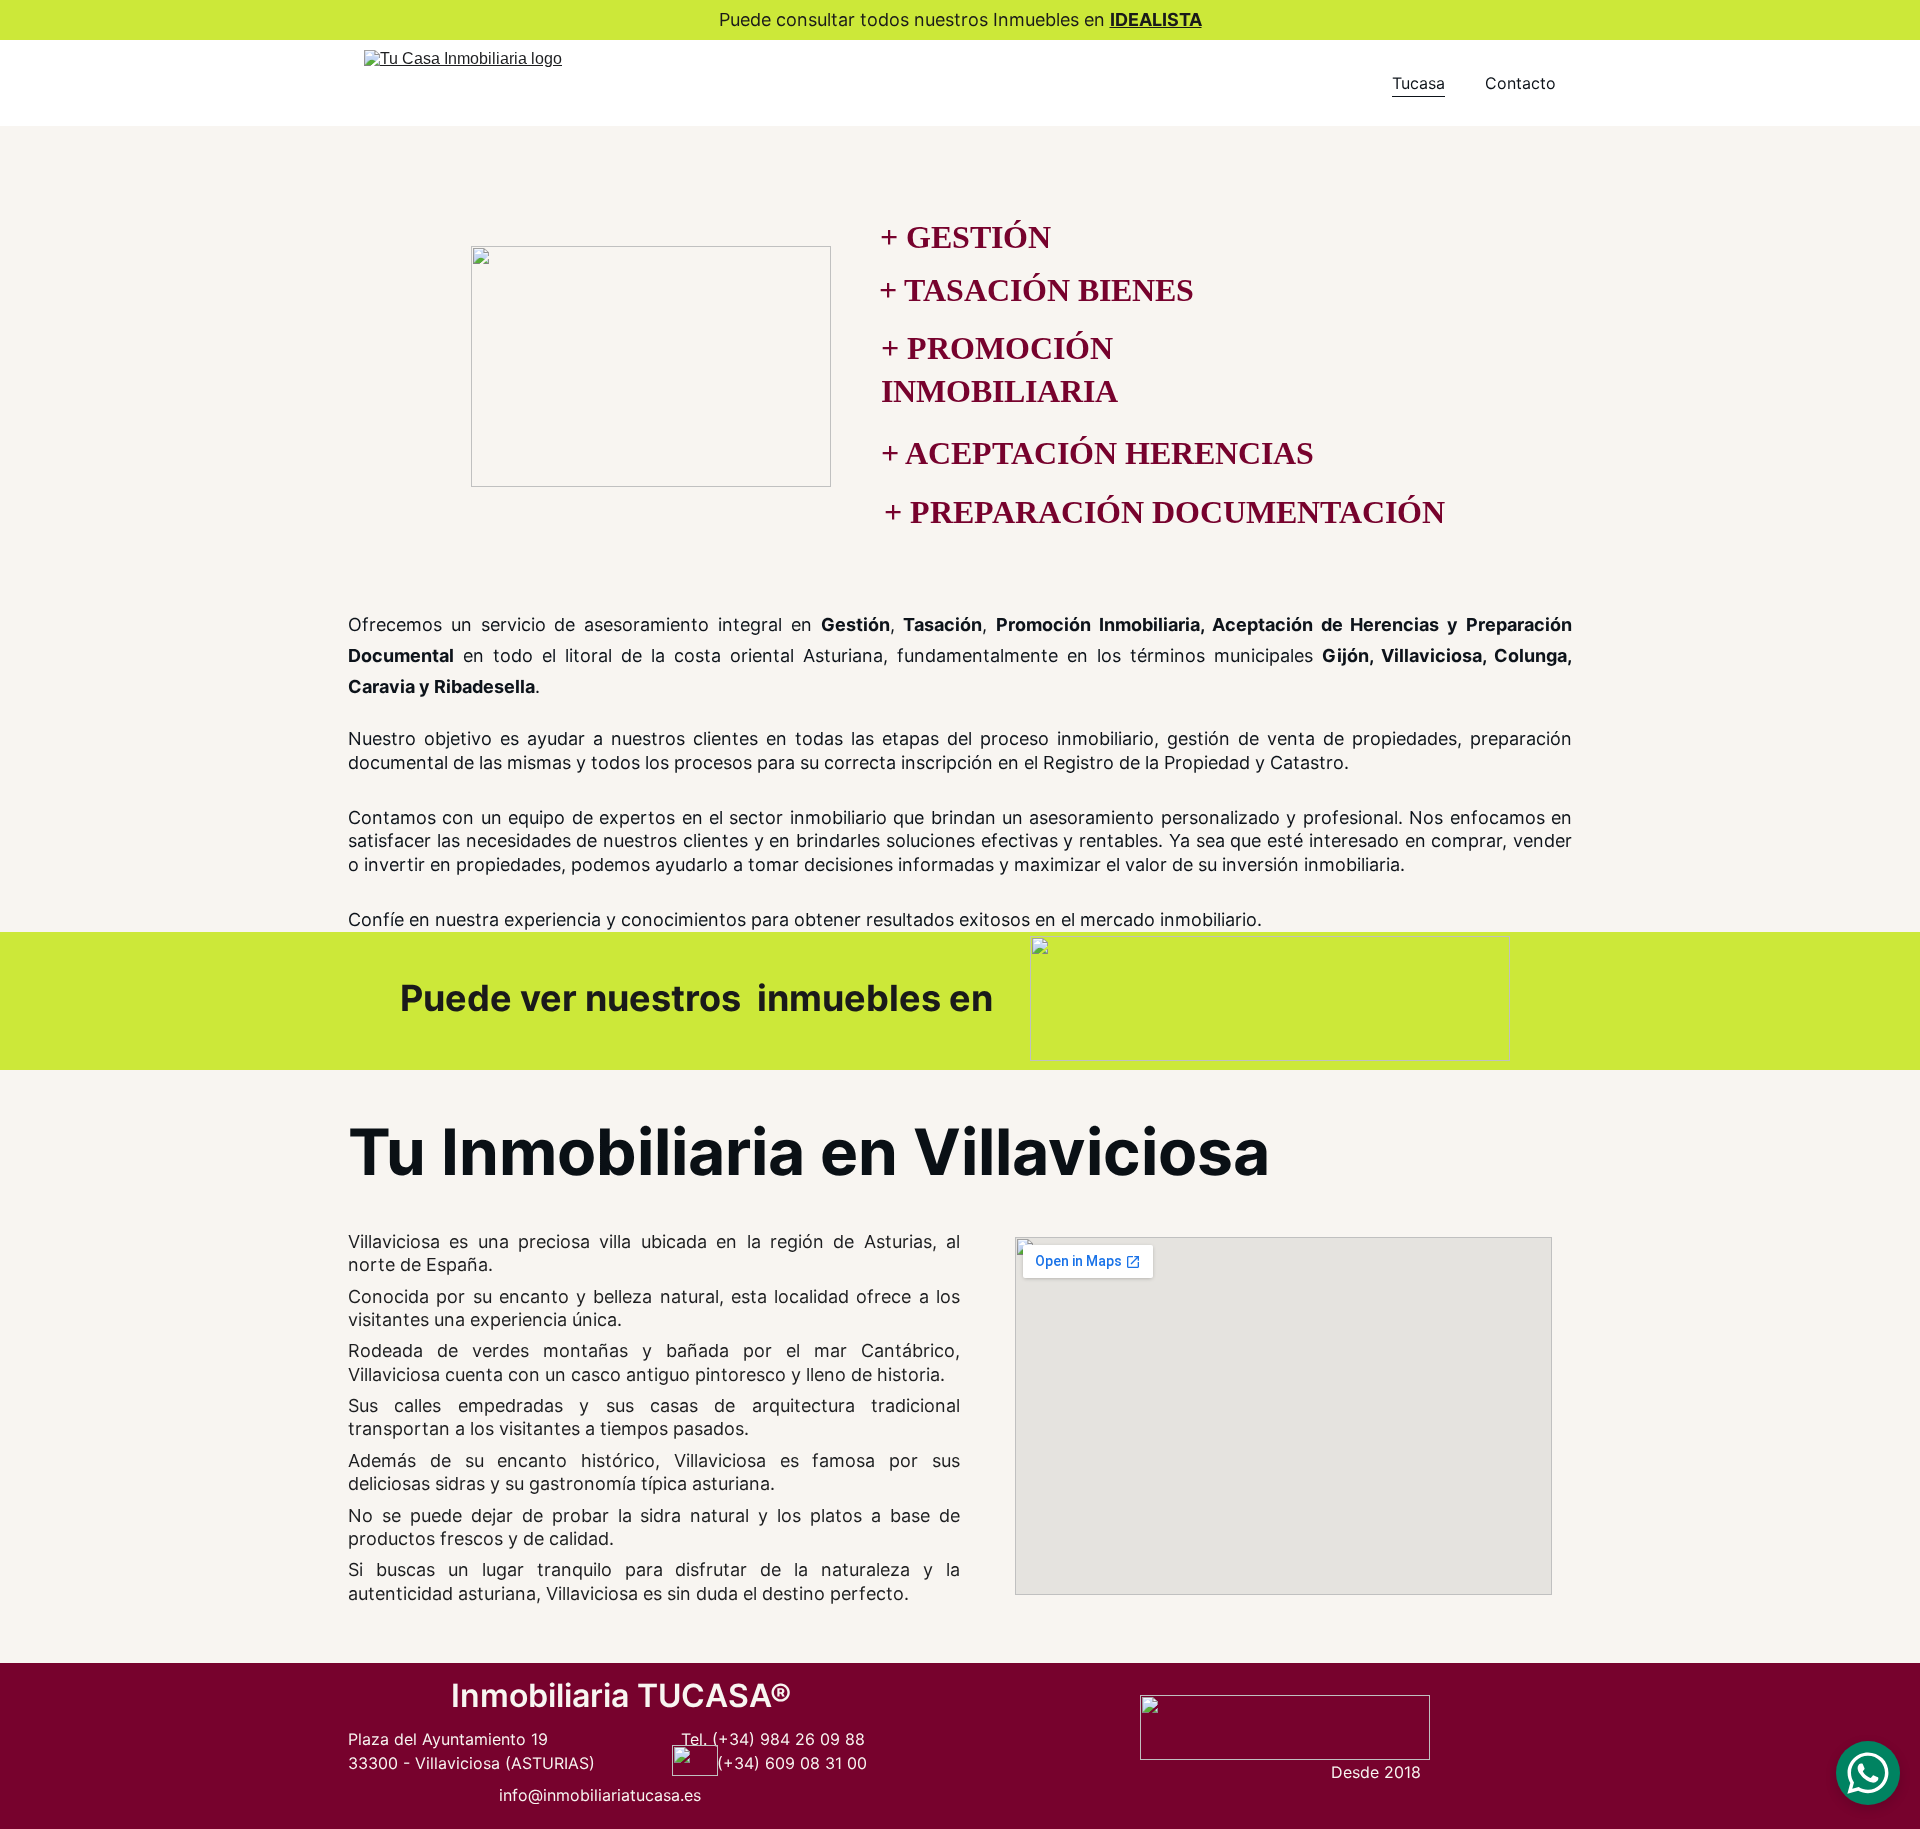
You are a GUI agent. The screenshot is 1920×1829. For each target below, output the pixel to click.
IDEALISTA (1156, 19)
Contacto (1520, 83)
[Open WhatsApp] (1868, 1773)
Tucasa (1418, 83)
